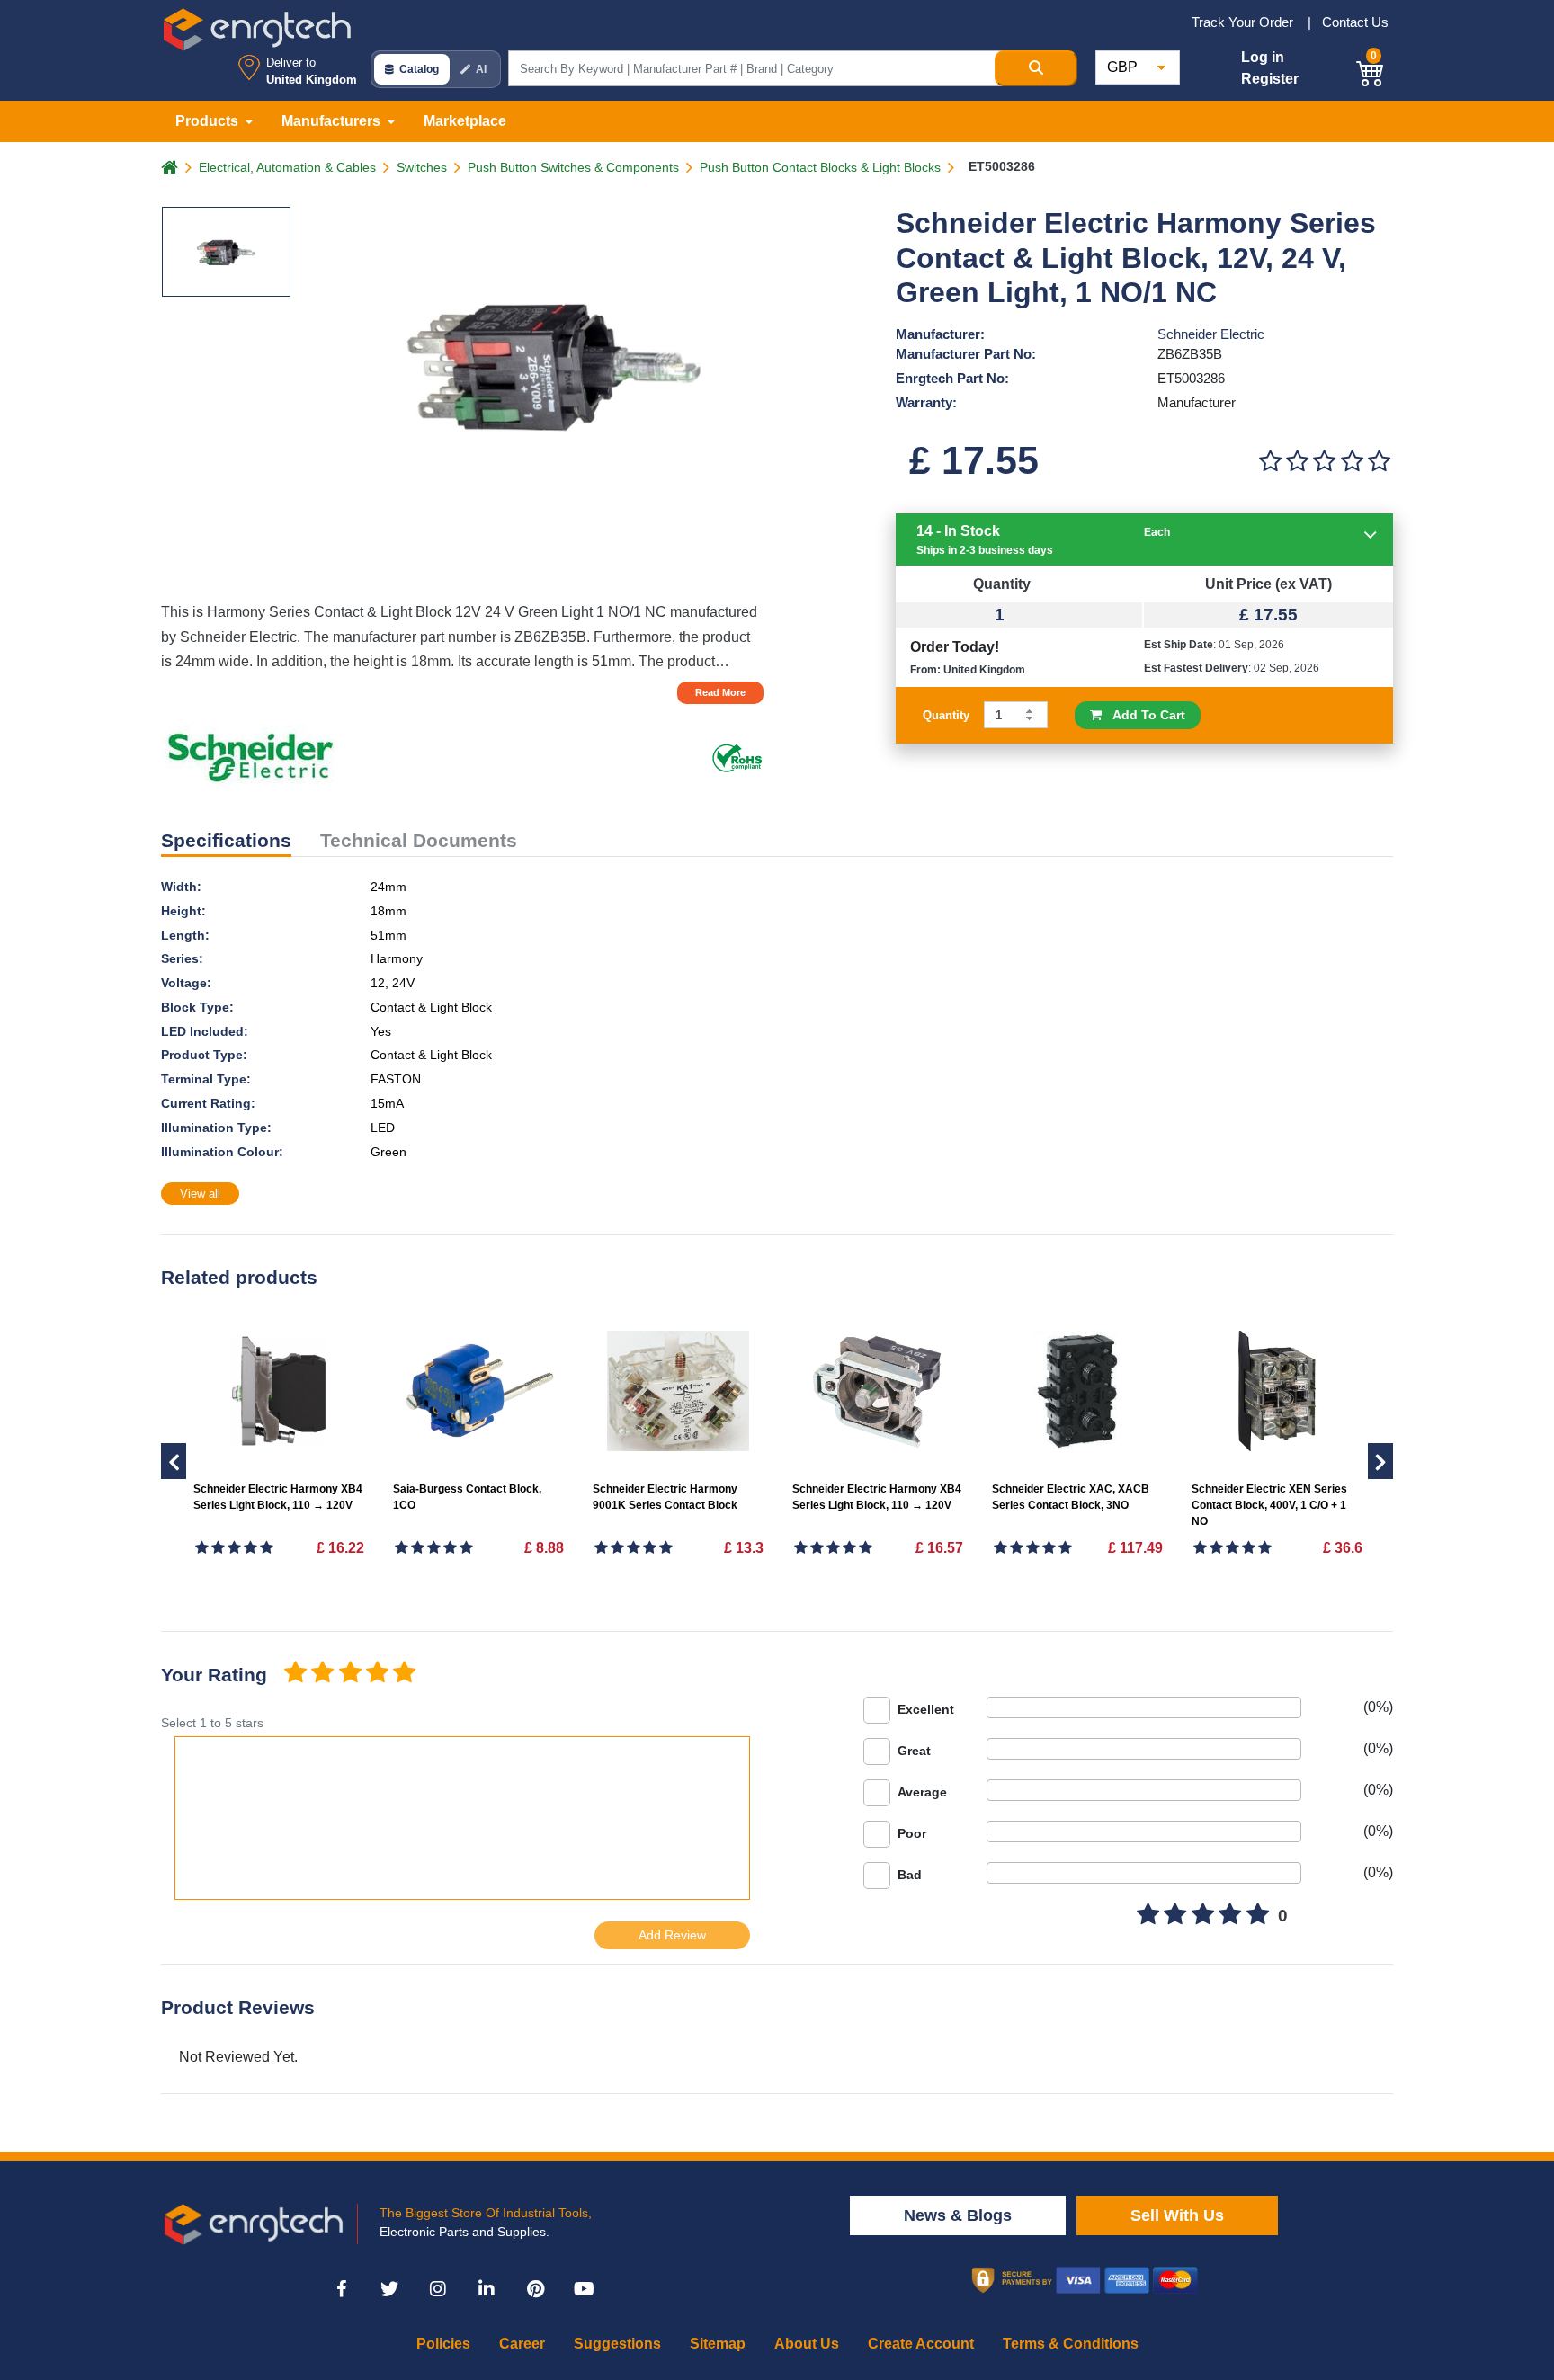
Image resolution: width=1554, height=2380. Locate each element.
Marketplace (465, 121)
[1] (1270, 462)
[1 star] (295, 1674)
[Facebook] (341, 2289)
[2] (1297, 462)
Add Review (672, 1935)
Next (174, 1461)
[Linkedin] (487, 2289)
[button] (1371, 71)
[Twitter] (389, 2289)
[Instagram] (438, 2289)
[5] (1380, 462)
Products (209, 121)
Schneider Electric (1211, 334)
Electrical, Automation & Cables (287, 167)
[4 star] (377, 1674)
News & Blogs (958, 2215)
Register (1270, 79)
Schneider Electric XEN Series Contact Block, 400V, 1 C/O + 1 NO (1269, 1505)
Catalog (419, 69)
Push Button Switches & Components (573, 167)
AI (481, 69)
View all (200, 1194)
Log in (1263, 57)
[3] (1325, 462)
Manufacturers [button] (333, 121)
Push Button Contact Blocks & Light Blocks (820, 167)
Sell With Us (1177, 2215)
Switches (422, 167)
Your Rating (214, 1675)
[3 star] (350, 1674)
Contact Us (1355, 22)
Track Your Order (1244, 22)
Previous (1380, 1461)
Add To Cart (1143, 715)
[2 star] (322, 1674)
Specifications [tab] (226, 840)
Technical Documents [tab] (419, 840)
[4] (1352, 462)
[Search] (1036, 68)
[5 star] (405, 1674)
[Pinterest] (535, 2289)
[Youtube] (584, 2289)
